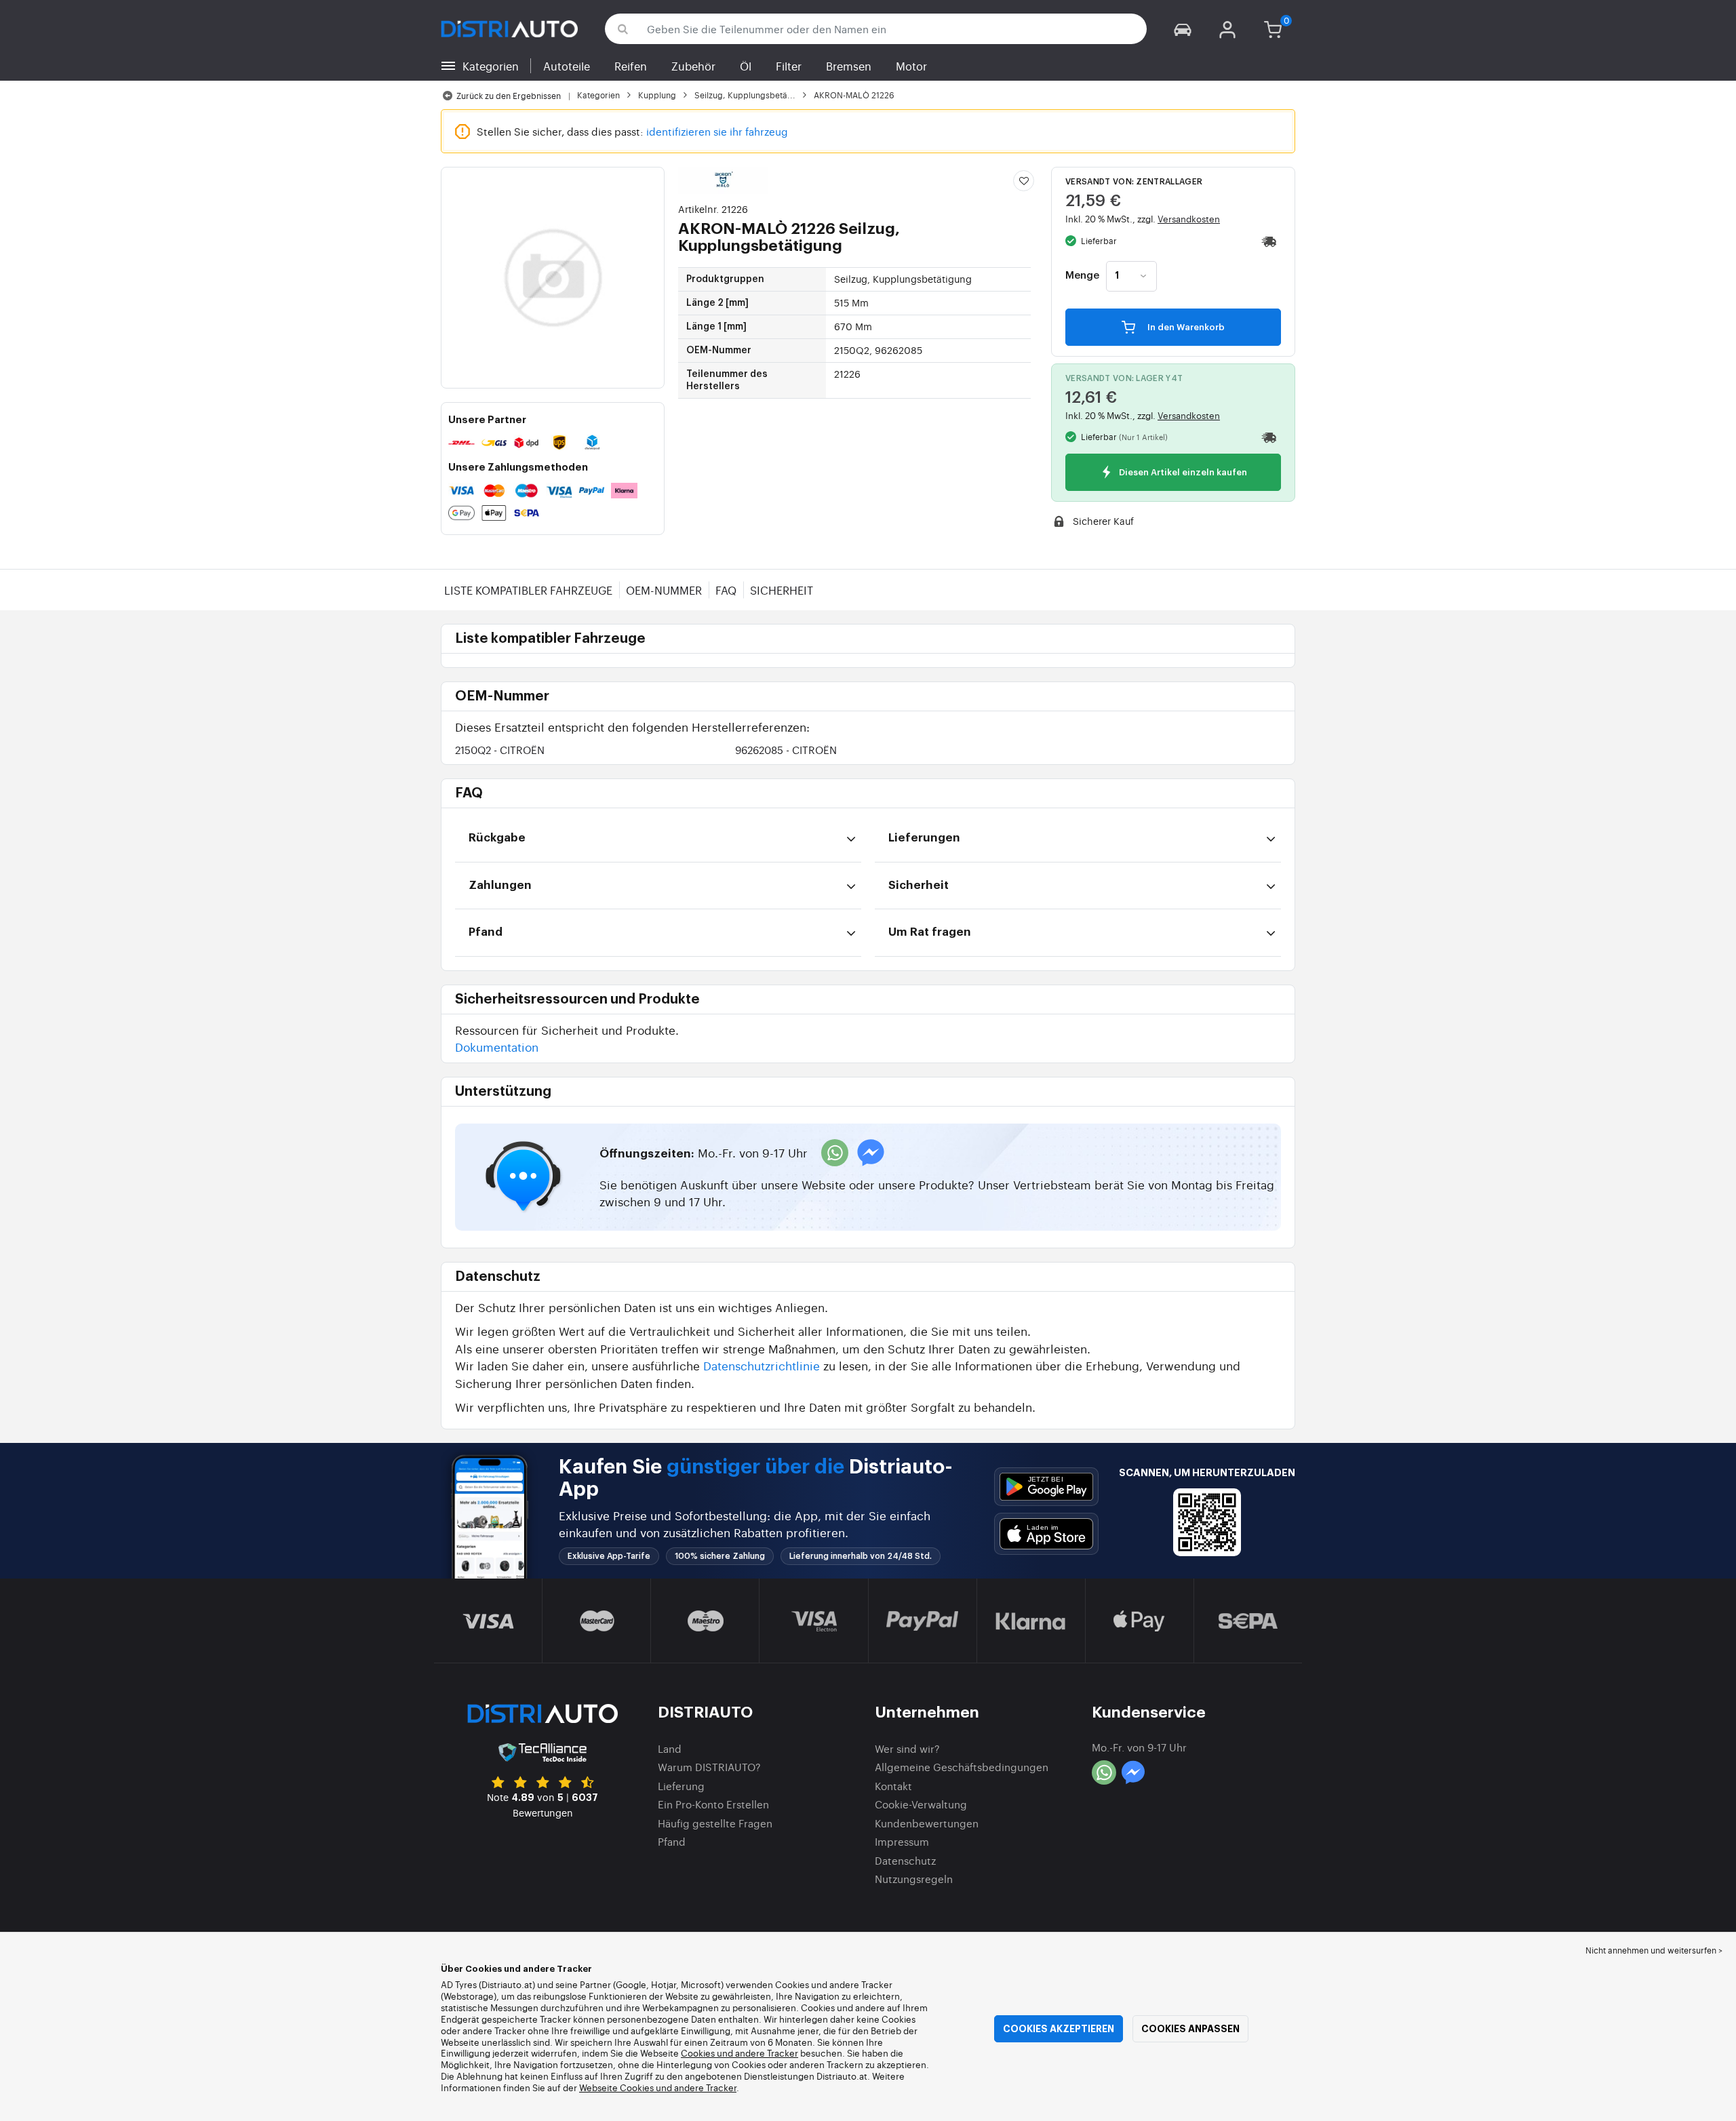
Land (670, 1748)
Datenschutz (905, 1860)
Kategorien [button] (491, 66)
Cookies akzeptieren (1059, 2029)
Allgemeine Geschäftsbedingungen (962, 1767)
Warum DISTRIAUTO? (709, 1767)
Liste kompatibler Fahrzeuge (528, 590)
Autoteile (567, 66)
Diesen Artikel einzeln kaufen (1182, 473)
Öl (746, 66)
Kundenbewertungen (927, 1823)
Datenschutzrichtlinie (762, 1365)
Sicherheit (782, 590)
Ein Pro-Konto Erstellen (713, 1804)
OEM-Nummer (664, 590)
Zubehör (693, 66)
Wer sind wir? (907, 1748)
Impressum (902, 1841)
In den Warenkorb (1185, 327)
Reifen (631, 66)
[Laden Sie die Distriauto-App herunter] (1046, 1487)
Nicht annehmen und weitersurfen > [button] (1654, 1950)
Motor (911, 66)
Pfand (672, 1841)
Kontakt (893, 1786)
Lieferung (681, 1786)
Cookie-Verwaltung (921, 1804)
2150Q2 (500, 750)
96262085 (786, 750)
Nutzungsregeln (914, 1879)
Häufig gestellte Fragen (715, 1823)
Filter (789, 66)
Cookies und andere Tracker (739, 2053)
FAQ (726, 590)
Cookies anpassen (1190, 2029)
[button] (1183, 29)
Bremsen (849, 66)
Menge (1082, 276)
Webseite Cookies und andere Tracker (658, 2087)
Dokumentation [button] (497, 1047)
